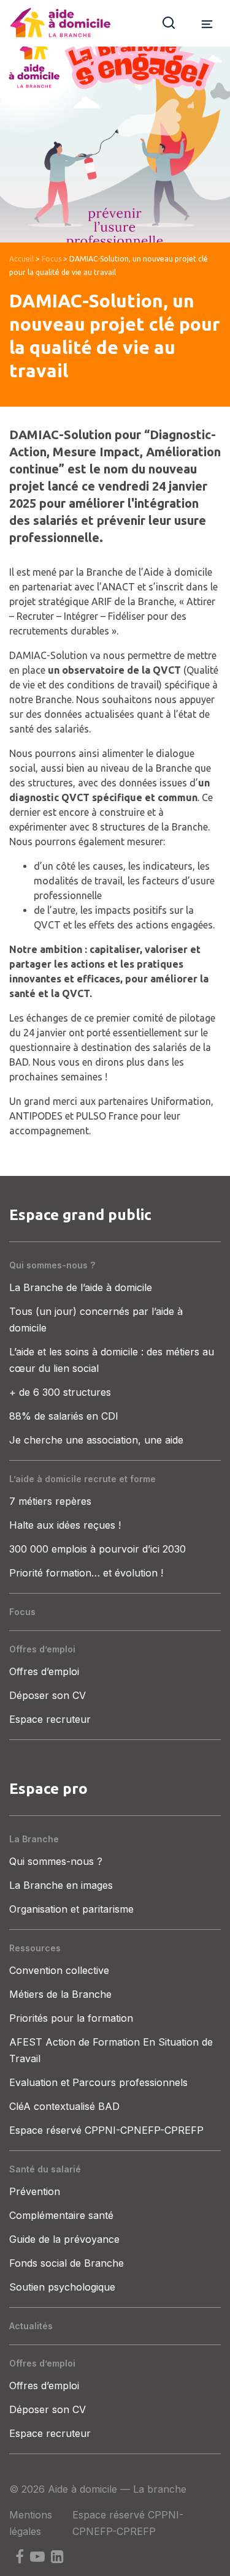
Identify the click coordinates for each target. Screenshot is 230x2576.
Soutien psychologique (62, 2287)
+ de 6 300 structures (60, 1392)
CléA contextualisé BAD (64, 2106)
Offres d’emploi (42, 1649)
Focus (52, 259)
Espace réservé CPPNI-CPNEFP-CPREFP (106, 2130)
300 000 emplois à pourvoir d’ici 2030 (98, 1549)
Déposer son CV (48, 1695)
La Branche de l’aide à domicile (81, 1287)
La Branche (34, 1839)
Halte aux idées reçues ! (65, 1525)
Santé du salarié (45, 2169)
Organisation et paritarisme (71, 1909)
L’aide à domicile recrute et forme (82, 1479)
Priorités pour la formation (71, 2018)
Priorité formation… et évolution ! (86, 1573)
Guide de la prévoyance (64, 2239)
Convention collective (59, 1970)
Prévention (35, 2191)
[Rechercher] (169, 22)
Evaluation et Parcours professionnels (98, 2082)
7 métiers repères (50, 1501)
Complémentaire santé (61, 2215)
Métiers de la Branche (60, 1994)
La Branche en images (61, 1885)
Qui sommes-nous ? (52, 1265)
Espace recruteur (50, 1719)
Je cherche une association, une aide (96, 1440)
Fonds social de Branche (67, 2263)
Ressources (35, 1948)
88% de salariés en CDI (64, 1416)
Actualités (31, 2326)
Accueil (21, 259)
